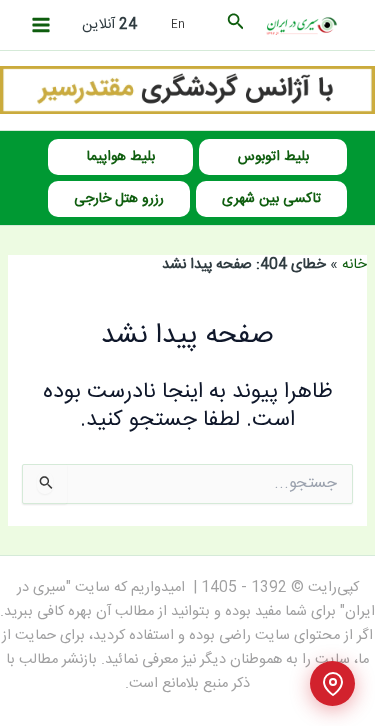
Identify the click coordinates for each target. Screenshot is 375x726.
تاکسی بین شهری (271, 199)
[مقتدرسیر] (187, 91)
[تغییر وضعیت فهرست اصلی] (41, 25)
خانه (354, 265)
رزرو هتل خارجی (119, 199)
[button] (234, 25)
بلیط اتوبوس (273, 157)
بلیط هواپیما (121, 157)
